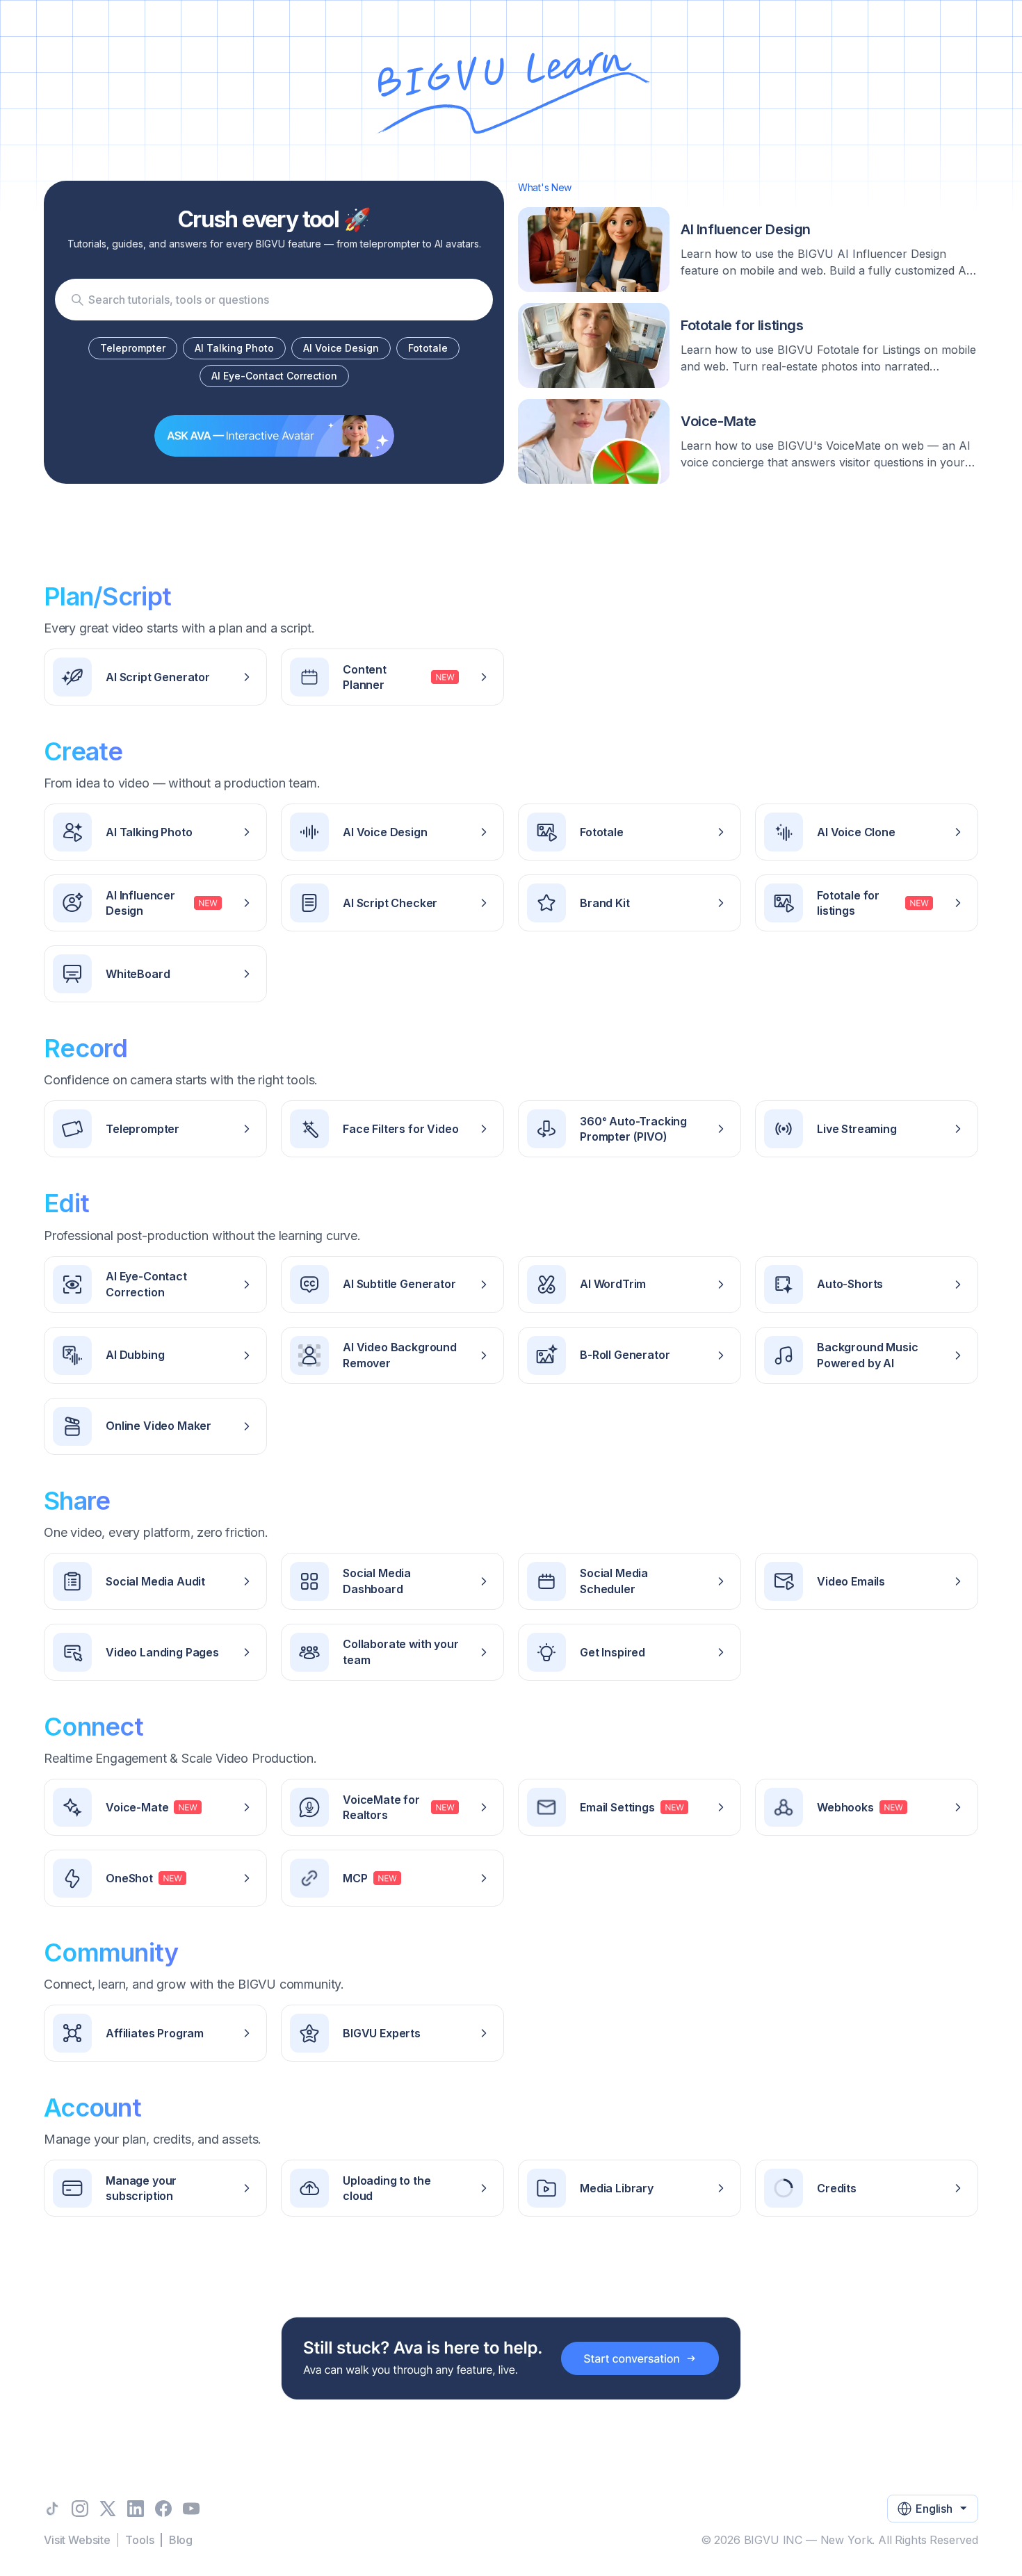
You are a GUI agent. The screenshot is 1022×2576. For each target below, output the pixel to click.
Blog (181, 2540)
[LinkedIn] (136, 2509)
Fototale (428, 348)
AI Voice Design (341, 348)
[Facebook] (163, 2509)
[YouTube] (191, 2509)
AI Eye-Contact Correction (274, 376)
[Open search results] (77, 300)
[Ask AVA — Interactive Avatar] (274, 436)
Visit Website (77, 2540)
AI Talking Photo (234, 348)
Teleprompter (133, 348)
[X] (108, 2509)
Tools (139, 2540)
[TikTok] (52, 2509)
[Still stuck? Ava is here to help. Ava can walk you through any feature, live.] (511, 2358)
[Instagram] (80, 2509)
